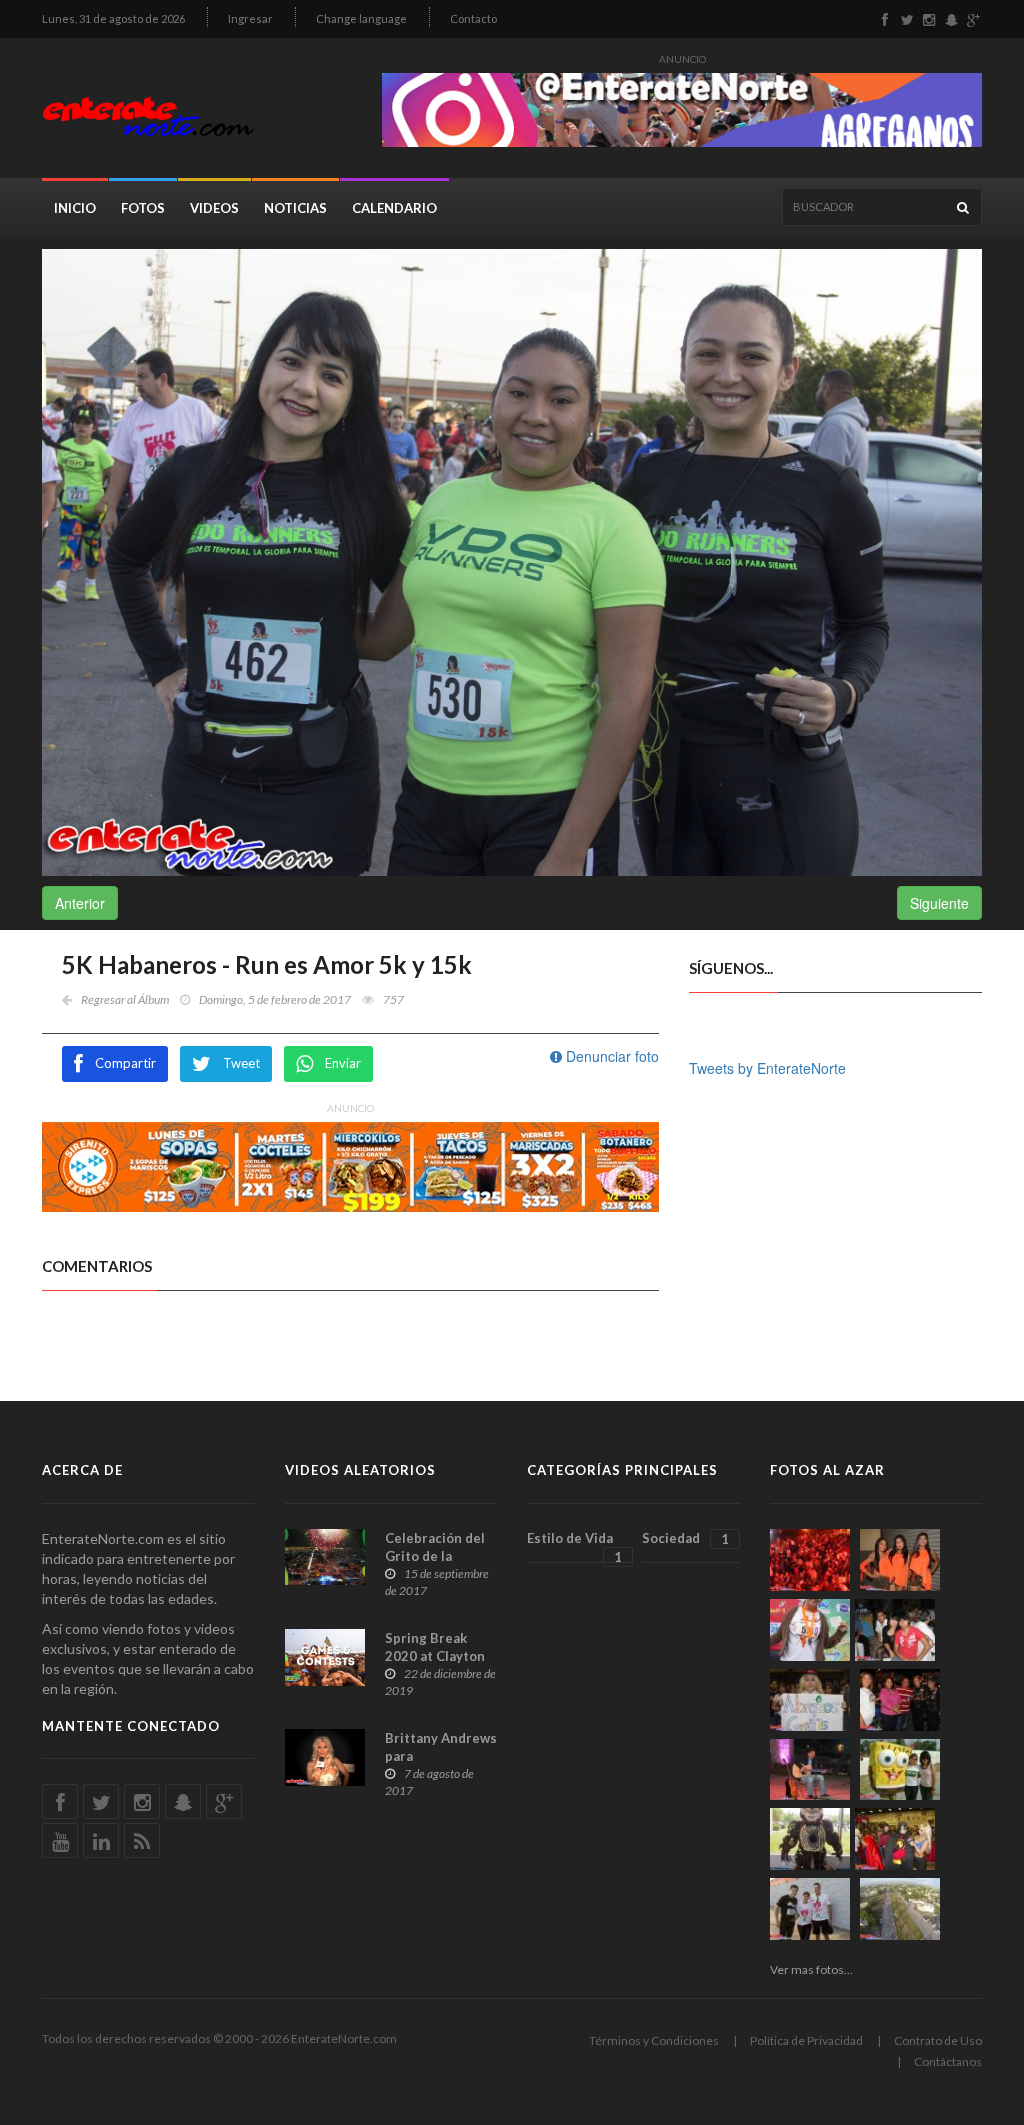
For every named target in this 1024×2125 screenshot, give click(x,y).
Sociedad (685, 1538)
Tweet (241, 1063)
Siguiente (939, 903)
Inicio (75, 208)
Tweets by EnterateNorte (767, 1068)
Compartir (125, 1063)
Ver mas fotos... (811, 1969)
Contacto (473, 18)
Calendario (394, 208)
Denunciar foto (610, 1056)
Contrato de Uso (938, 2040)
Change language (361, 18)
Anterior (80, 903)
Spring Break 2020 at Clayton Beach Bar (435, 1656)
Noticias (295, 208)
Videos (214, 208)
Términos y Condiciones (654, 2040)
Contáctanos (948, 2061)
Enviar (343, 1063)
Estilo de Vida (574, 1547)
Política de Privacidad (806, 2040)
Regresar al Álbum (125, 999)
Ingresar (250, 18)
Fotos (143, 208)
